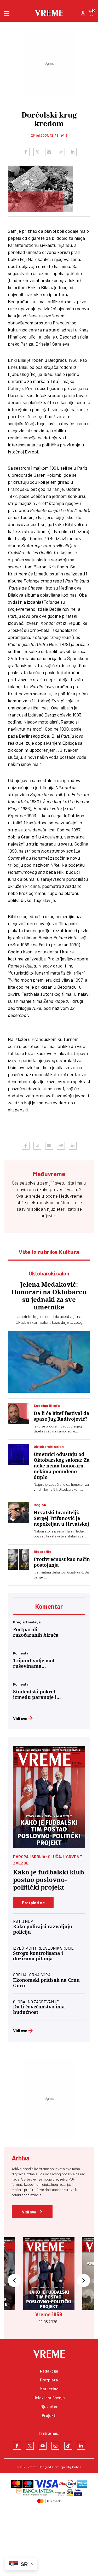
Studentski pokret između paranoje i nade (35, 1694)
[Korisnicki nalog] (83, 14)
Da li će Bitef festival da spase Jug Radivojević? (62, 1416)
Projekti (49, 2415)
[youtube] (43, 2446)
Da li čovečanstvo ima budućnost (39, 2009)
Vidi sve (20, 1718)
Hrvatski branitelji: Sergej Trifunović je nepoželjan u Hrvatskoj (61, 1518)
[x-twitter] (30, 2446)
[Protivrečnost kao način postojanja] (19, 1559)
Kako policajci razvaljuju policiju (43, 1929)
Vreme (33, 2467)
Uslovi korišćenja (49, 2397)
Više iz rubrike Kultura (49, 1252)
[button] (14, 2281)
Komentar (49, 1606)
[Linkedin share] (73, 152)
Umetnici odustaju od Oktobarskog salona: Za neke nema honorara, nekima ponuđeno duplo (62, 1466)
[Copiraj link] (61, 152)
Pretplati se (33, 1902)
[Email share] (49, 152)
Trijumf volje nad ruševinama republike (34, 1663)
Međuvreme (70, 1196)
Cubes (77, 2467)
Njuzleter (49, 2406)
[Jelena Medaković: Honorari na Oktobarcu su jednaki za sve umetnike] (49, 1362)
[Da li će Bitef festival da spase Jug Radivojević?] (19, 1413)
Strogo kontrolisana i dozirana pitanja (38, 1956)
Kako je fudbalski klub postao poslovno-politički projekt (49, 1880)
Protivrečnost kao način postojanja (62, 1562)
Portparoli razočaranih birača (36, 1632)
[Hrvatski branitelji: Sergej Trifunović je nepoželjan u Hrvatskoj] (19, 1513)
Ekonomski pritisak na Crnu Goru (46, 1983)
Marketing (49, 2389)
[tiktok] (68, 2446)
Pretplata (49, 2380)
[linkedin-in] (81, 2446)
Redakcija (49, 2371)
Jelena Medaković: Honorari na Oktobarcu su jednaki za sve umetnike (49, 1296)
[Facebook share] (26, 152)
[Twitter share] (37, 152)
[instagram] (55, 2446)
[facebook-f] (17, 2446)
